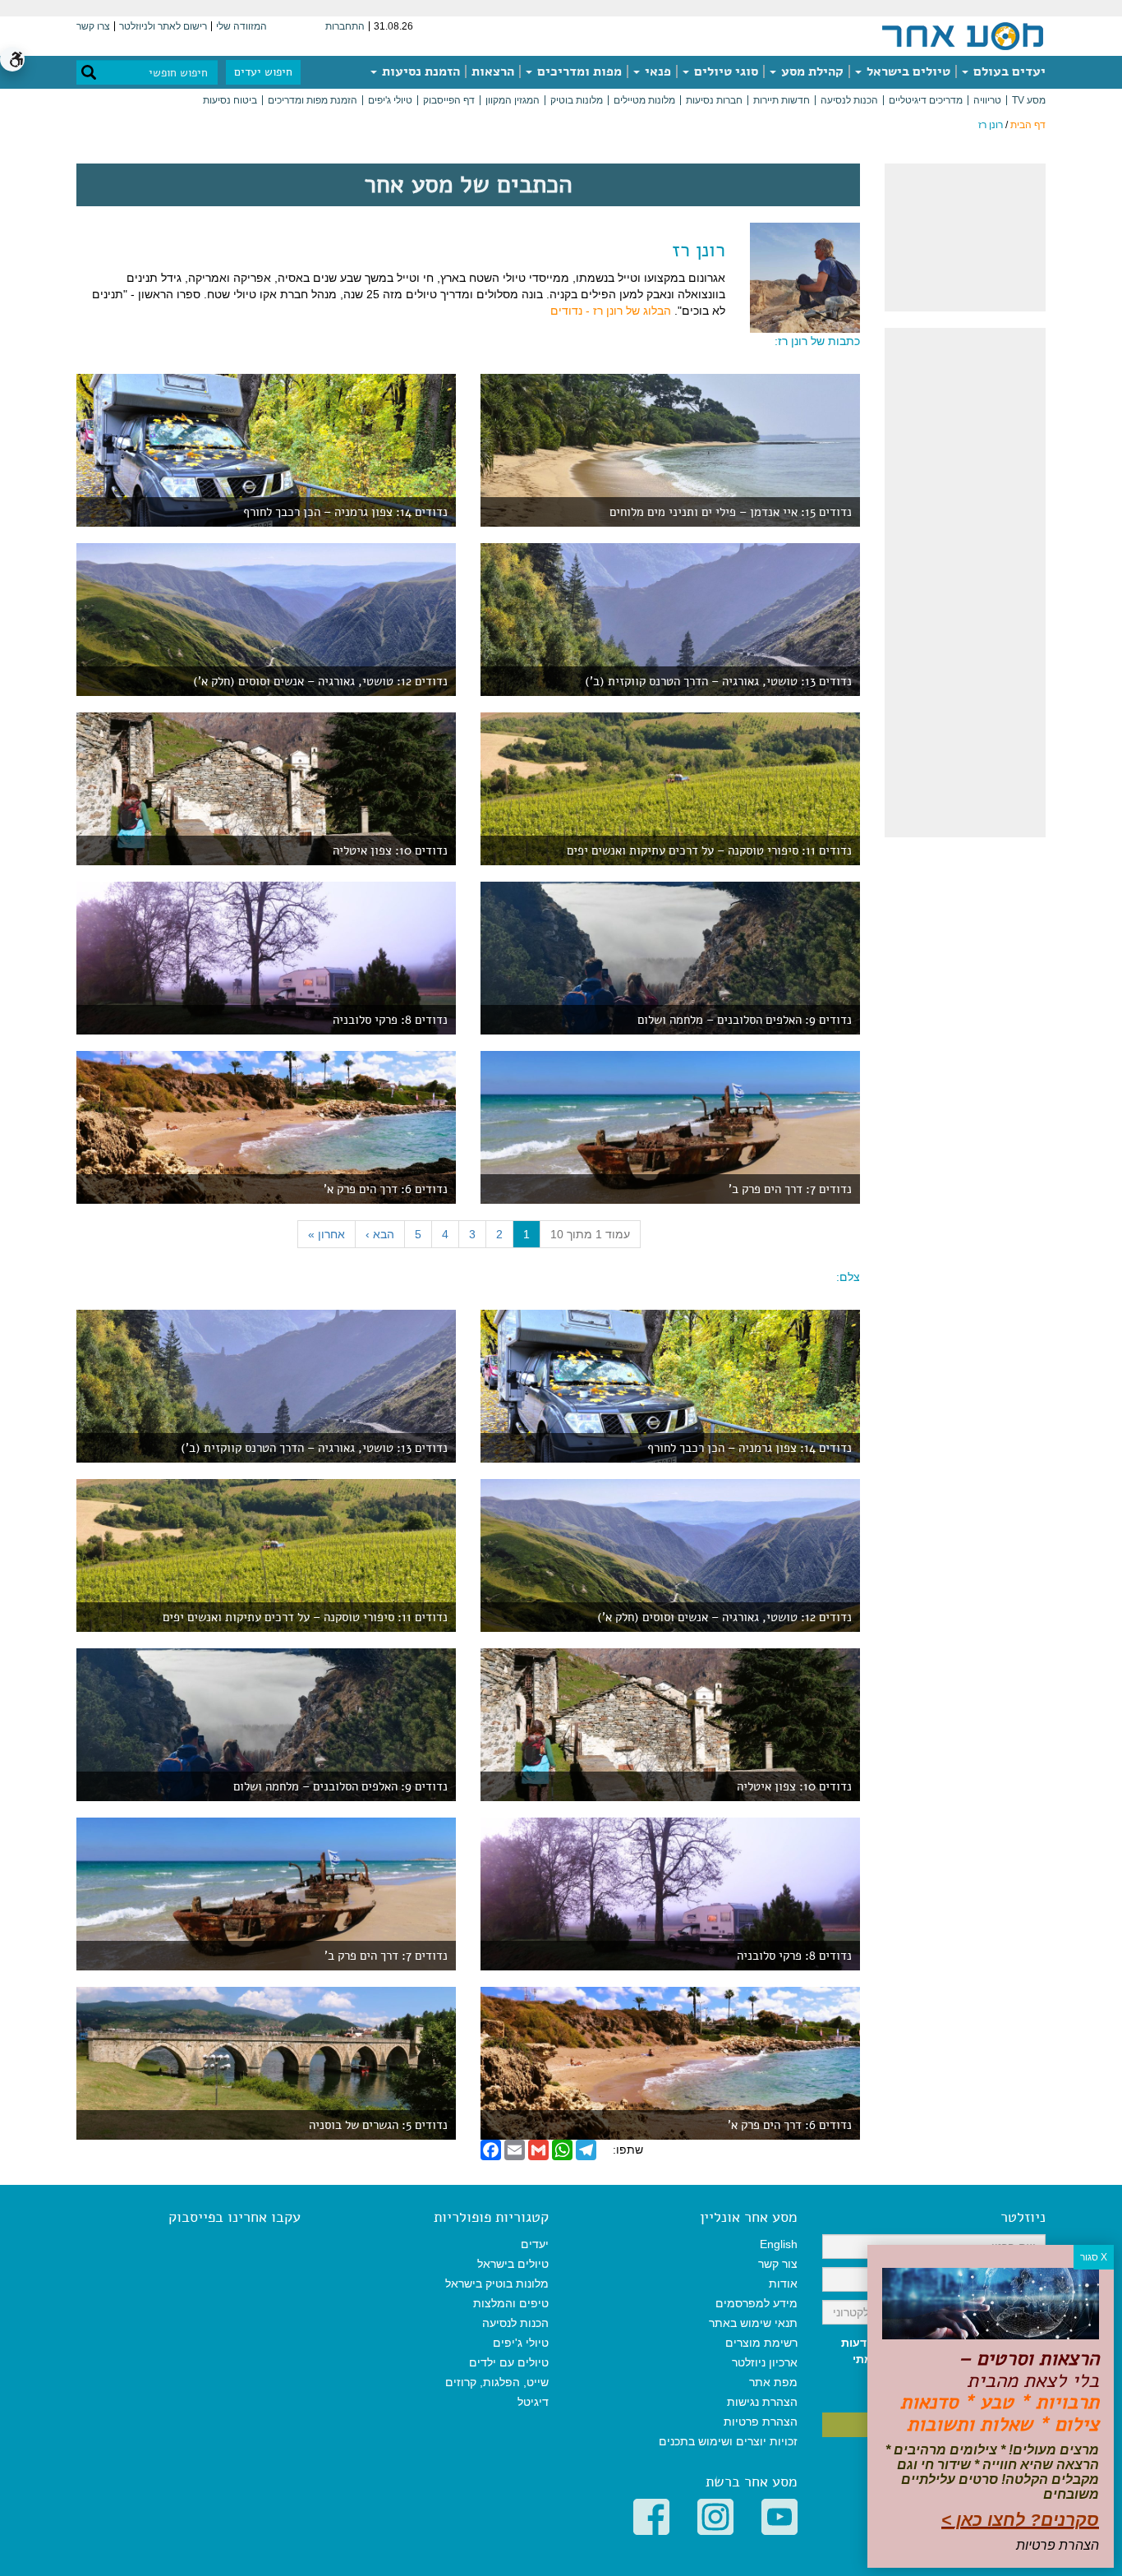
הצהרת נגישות (762, 2402)
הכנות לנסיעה (849, 100)
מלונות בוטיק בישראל (497, 2283)
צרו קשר (93, 26)
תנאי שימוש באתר (753, 2323)
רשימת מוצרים (761, 2343)
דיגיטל (533, 2402)
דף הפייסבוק (449, 100)
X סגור (1094, 2257)
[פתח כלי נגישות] (12, 59)
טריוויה (987, 100)
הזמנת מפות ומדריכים (313, 100)
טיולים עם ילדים (509, 2362)
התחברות (345, 26)
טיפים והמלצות (511, 2303)
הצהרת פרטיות (761, 2422)
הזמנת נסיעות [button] (419, 71)
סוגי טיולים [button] (724, 71)
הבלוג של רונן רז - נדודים (611, 311)
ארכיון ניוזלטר (765, 2362)
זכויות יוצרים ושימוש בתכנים (728, 2441)
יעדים (535, 2244)
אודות (783, 2283)
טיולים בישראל (907, 71)
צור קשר (778, 2264)
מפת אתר (773, 2382)
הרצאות (493, 71)
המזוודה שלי (241, 26)
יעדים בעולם (1008, 71)
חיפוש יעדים (263, 72)
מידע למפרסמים (756, 2303)
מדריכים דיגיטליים (926, 100)
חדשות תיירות (782, 100)
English (779, 2244)
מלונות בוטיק (577, 100)
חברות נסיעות (714, 100)
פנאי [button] (656, 71)
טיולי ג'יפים (390, 100)
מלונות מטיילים (644, 100)
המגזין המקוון (513, 100)
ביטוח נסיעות (230, 100)
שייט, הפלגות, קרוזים (497, 2382)
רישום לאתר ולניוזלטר (163, 26)
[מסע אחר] (963, 35)
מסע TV (1029, 100)
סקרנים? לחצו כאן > (1020, 2520)
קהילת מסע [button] (811, 71)
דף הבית (1028, 125)
